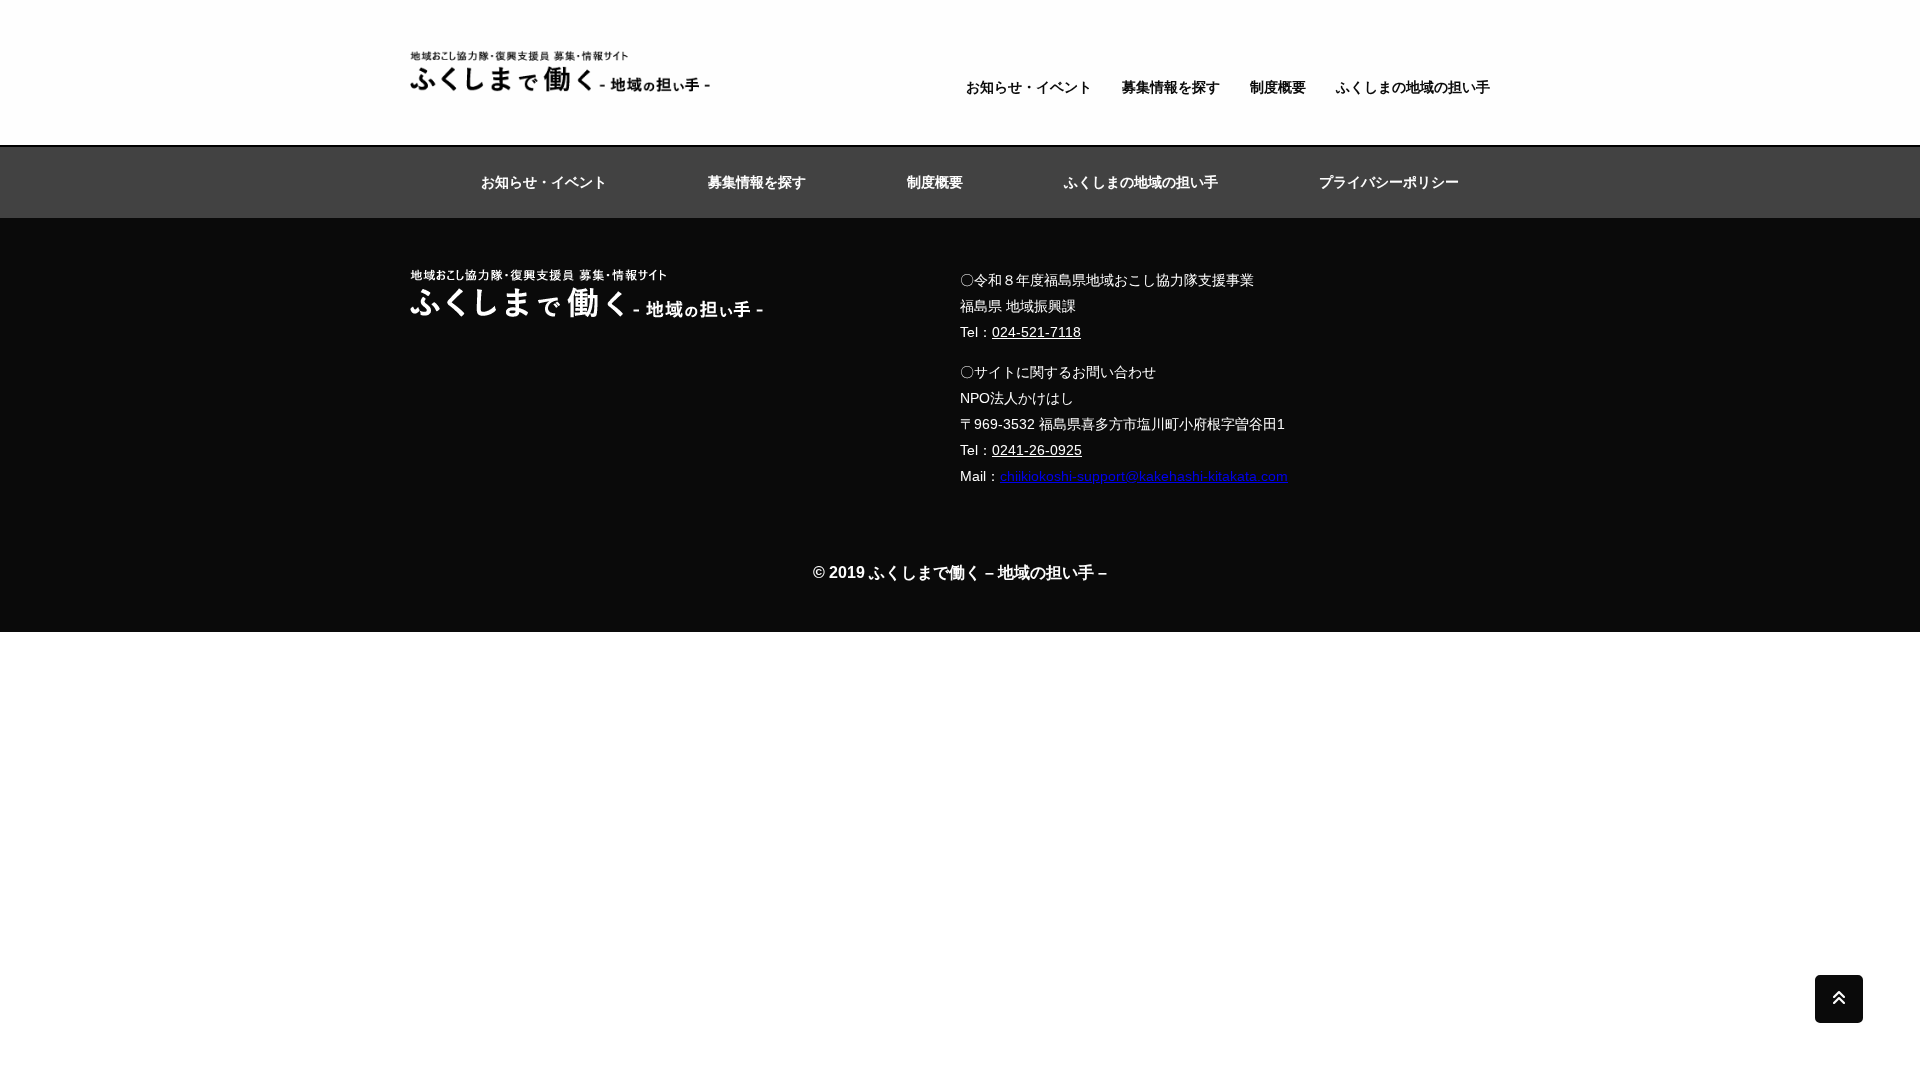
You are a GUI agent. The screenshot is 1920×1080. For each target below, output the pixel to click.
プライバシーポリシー (1389, 182)
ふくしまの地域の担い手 (1413, 87)
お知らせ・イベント (1029, 87)
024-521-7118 (1036, 332)
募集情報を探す (1171, 87)
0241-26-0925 (1037, 450)
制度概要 (1278, 87)
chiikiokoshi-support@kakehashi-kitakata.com (1144, 476)
